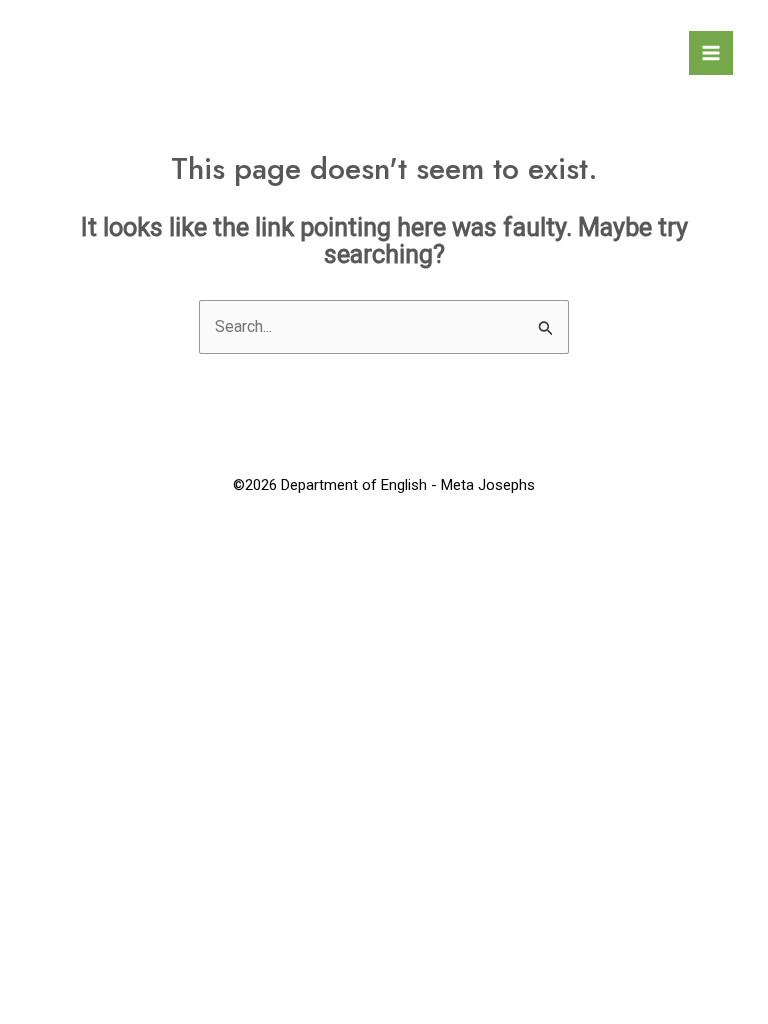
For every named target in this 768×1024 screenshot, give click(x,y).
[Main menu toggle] (711, 53)
